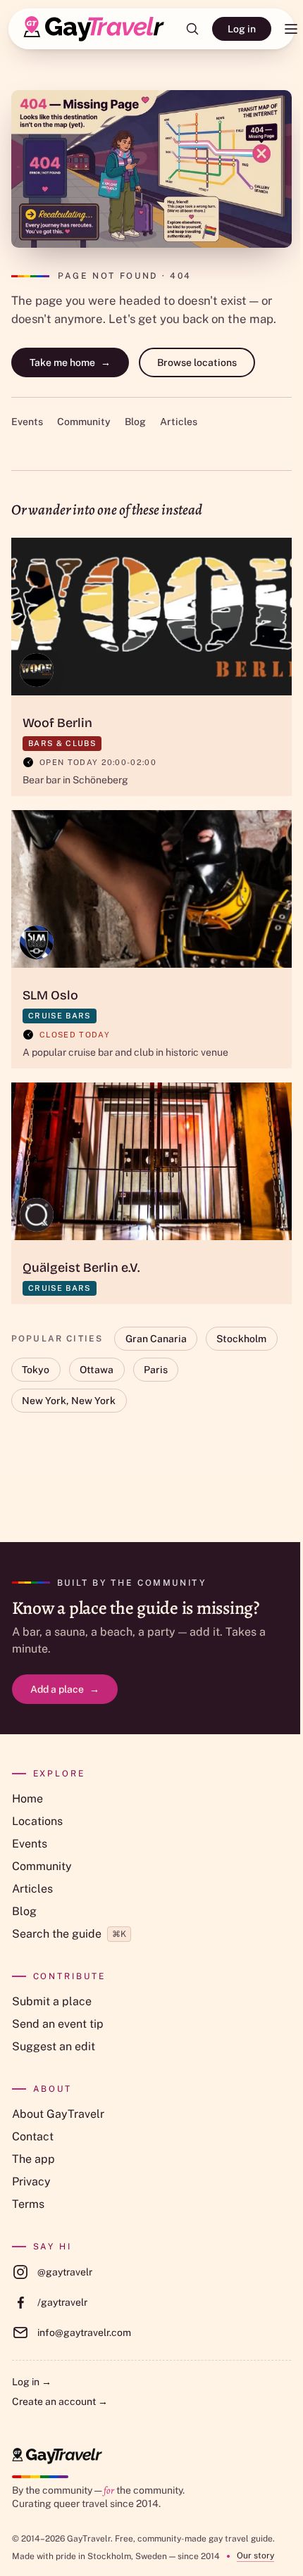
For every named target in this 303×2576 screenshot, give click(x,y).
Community (84, 422)
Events (27, 422)
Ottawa (97, 1370)
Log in (242, 29)
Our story (255, 2556)
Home (27, 1799)
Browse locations (197, 362)
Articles (179, 422)
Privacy (31, 2182)
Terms (28, 2204)
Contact (33, 2136)
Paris (156, 1370)
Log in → (32, 2382)
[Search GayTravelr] (192, 29)
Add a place (65, 1689)
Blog (135, 422)
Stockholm (241, 1339)
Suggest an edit (54, 2046)
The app (33, 2159)
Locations (37, 1821)
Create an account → (60, 2401)
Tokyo (36, 1370)
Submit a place (52, 2001)
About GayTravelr (58, 2114)
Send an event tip (58, 2024)
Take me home (70, 362)
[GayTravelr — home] (57, 2456)
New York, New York (69, 1401)
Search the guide (69, 1934)
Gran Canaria (156, 1339)
